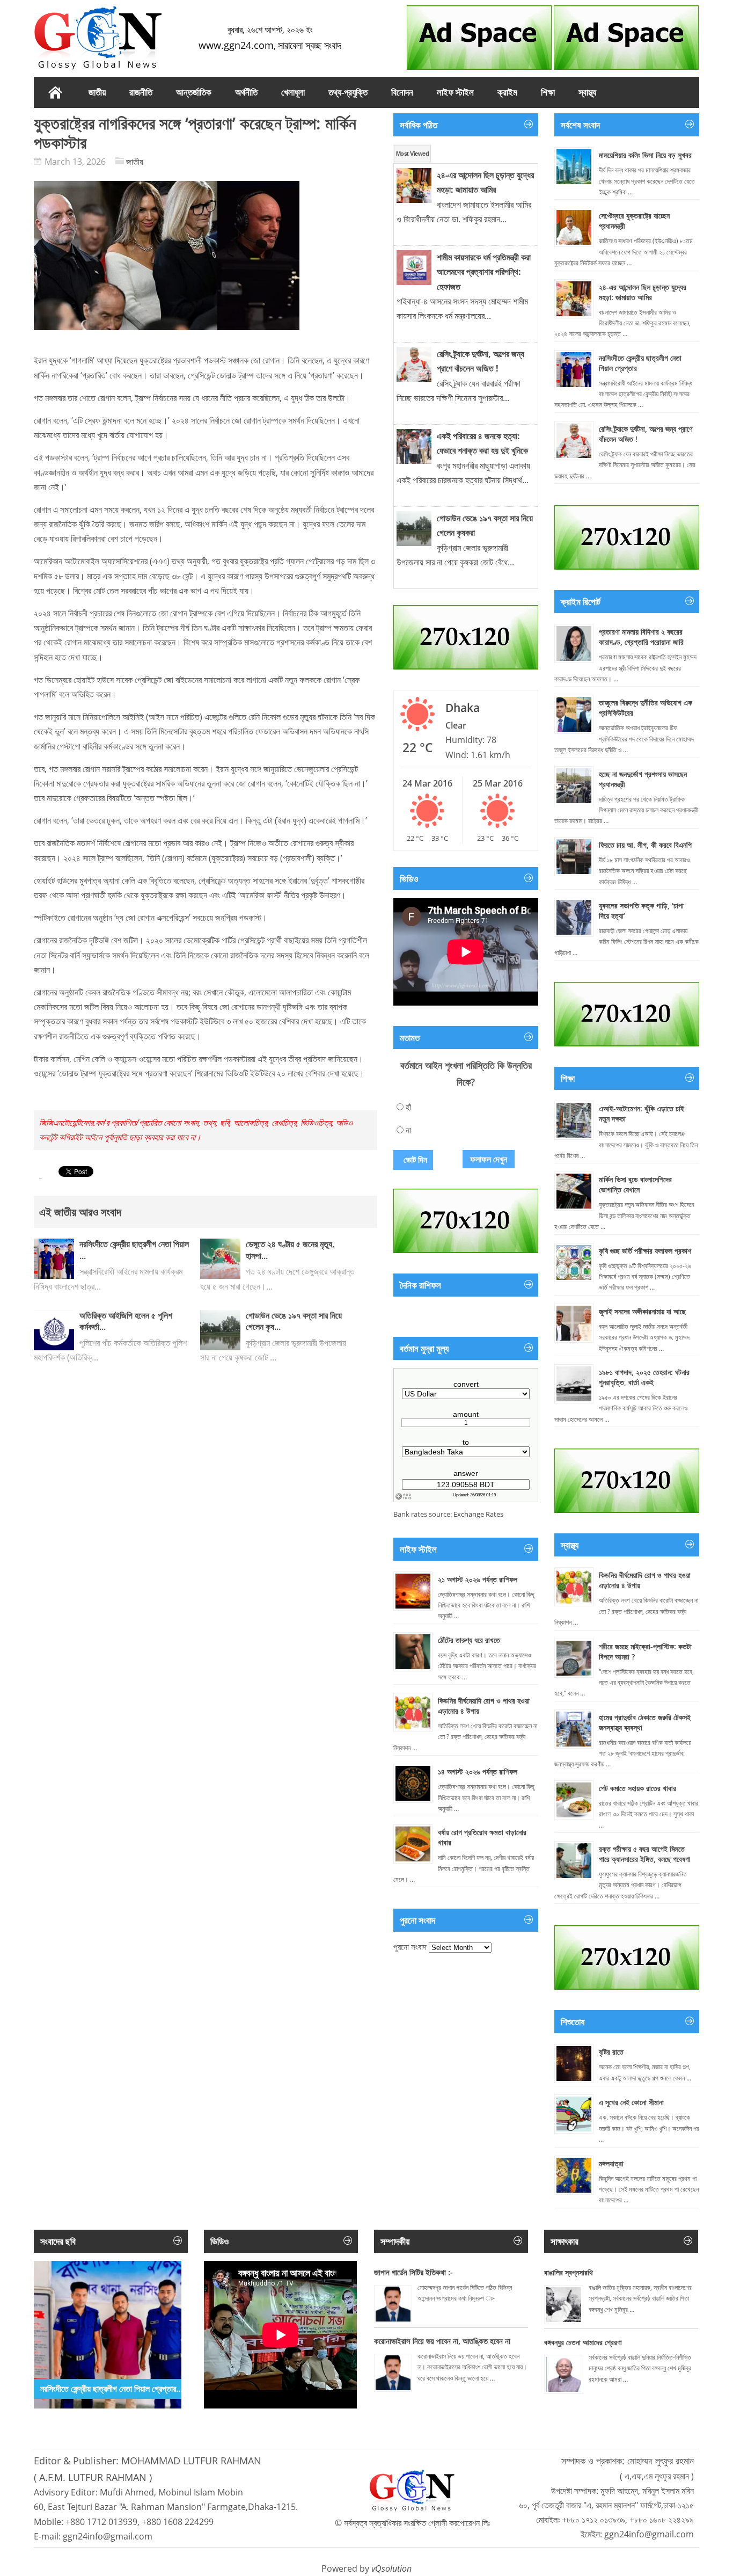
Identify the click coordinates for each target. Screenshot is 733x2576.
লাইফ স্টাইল (455, 92)
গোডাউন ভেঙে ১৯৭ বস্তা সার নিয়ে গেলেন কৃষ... (294, 1321)
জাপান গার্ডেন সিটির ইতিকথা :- (413, 2272)
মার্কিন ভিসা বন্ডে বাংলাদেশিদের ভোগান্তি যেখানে (635, 1184)
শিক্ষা (548, 92)
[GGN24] (98, 38)
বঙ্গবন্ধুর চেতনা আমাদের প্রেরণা (583, 2342)
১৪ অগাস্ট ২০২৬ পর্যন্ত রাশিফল (478, 1771)
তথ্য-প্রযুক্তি (348, 92)
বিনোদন (402, 92)
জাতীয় (135, 162)
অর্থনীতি (246, 92)
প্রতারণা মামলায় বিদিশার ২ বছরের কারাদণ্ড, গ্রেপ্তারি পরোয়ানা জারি (641, 637)
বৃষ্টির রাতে (611, 2052)
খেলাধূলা (293, 92)
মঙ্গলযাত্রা (611, 2163)
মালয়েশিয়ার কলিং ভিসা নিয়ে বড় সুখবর (645, 155)
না (408, 1130)
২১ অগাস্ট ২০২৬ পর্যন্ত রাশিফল (478, 1579)
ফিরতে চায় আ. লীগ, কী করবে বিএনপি (645, 845)
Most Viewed (412, 154)
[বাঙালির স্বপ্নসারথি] (564, 2305)
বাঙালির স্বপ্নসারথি (569, 2272)
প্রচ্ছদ (55, 92)
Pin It (41, 1179)
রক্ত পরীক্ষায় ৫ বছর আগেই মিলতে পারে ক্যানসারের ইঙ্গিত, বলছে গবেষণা (644, 1854)
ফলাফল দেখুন (489, 1159)
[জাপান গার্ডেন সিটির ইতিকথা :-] (393, 2304)
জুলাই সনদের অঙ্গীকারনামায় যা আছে (642, 1311)
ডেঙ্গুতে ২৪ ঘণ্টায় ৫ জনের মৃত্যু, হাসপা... (290, 1250)
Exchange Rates (478, 1514)
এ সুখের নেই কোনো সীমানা (631, 2102)
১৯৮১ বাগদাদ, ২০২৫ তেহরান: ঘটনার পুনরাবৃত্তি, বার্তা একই (644, 1377)
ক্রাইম (507, 92)
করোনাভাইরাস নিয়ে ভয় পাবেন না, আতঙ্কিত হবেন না (442, 2341)
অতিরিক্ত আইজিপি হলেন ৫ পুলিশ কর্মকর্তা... (126, 1321)
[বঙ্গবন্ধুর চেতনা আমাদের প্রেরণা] (564, 2374)
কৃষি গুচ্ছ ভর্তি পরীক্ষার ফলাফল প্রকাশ (645, 1251)
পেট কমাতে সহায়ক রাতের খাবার (637, 1788)
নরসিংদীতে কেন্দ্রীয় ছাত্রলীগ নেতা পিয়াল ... (134, 1250)
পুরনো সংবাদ (410, 1947)
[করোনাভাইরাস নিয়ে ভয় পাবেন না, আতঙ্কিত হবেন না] (393, 2373)
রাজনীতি (141, 92)
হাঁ (408, 1107)
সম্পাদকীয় (395, 2241)
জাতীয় (97, 92)
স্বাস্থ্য (587, 92)
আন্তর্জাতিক (194, 92)
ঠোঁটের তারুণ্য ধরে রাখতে (469, 1640)
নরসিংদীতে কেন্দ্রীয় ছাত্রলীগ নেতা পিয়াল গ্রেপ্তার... (111, 2389)
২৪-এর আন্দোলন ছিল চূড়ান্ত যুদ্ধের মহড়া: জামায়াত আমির (643, 292)
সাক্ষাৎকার (565, 2241)
